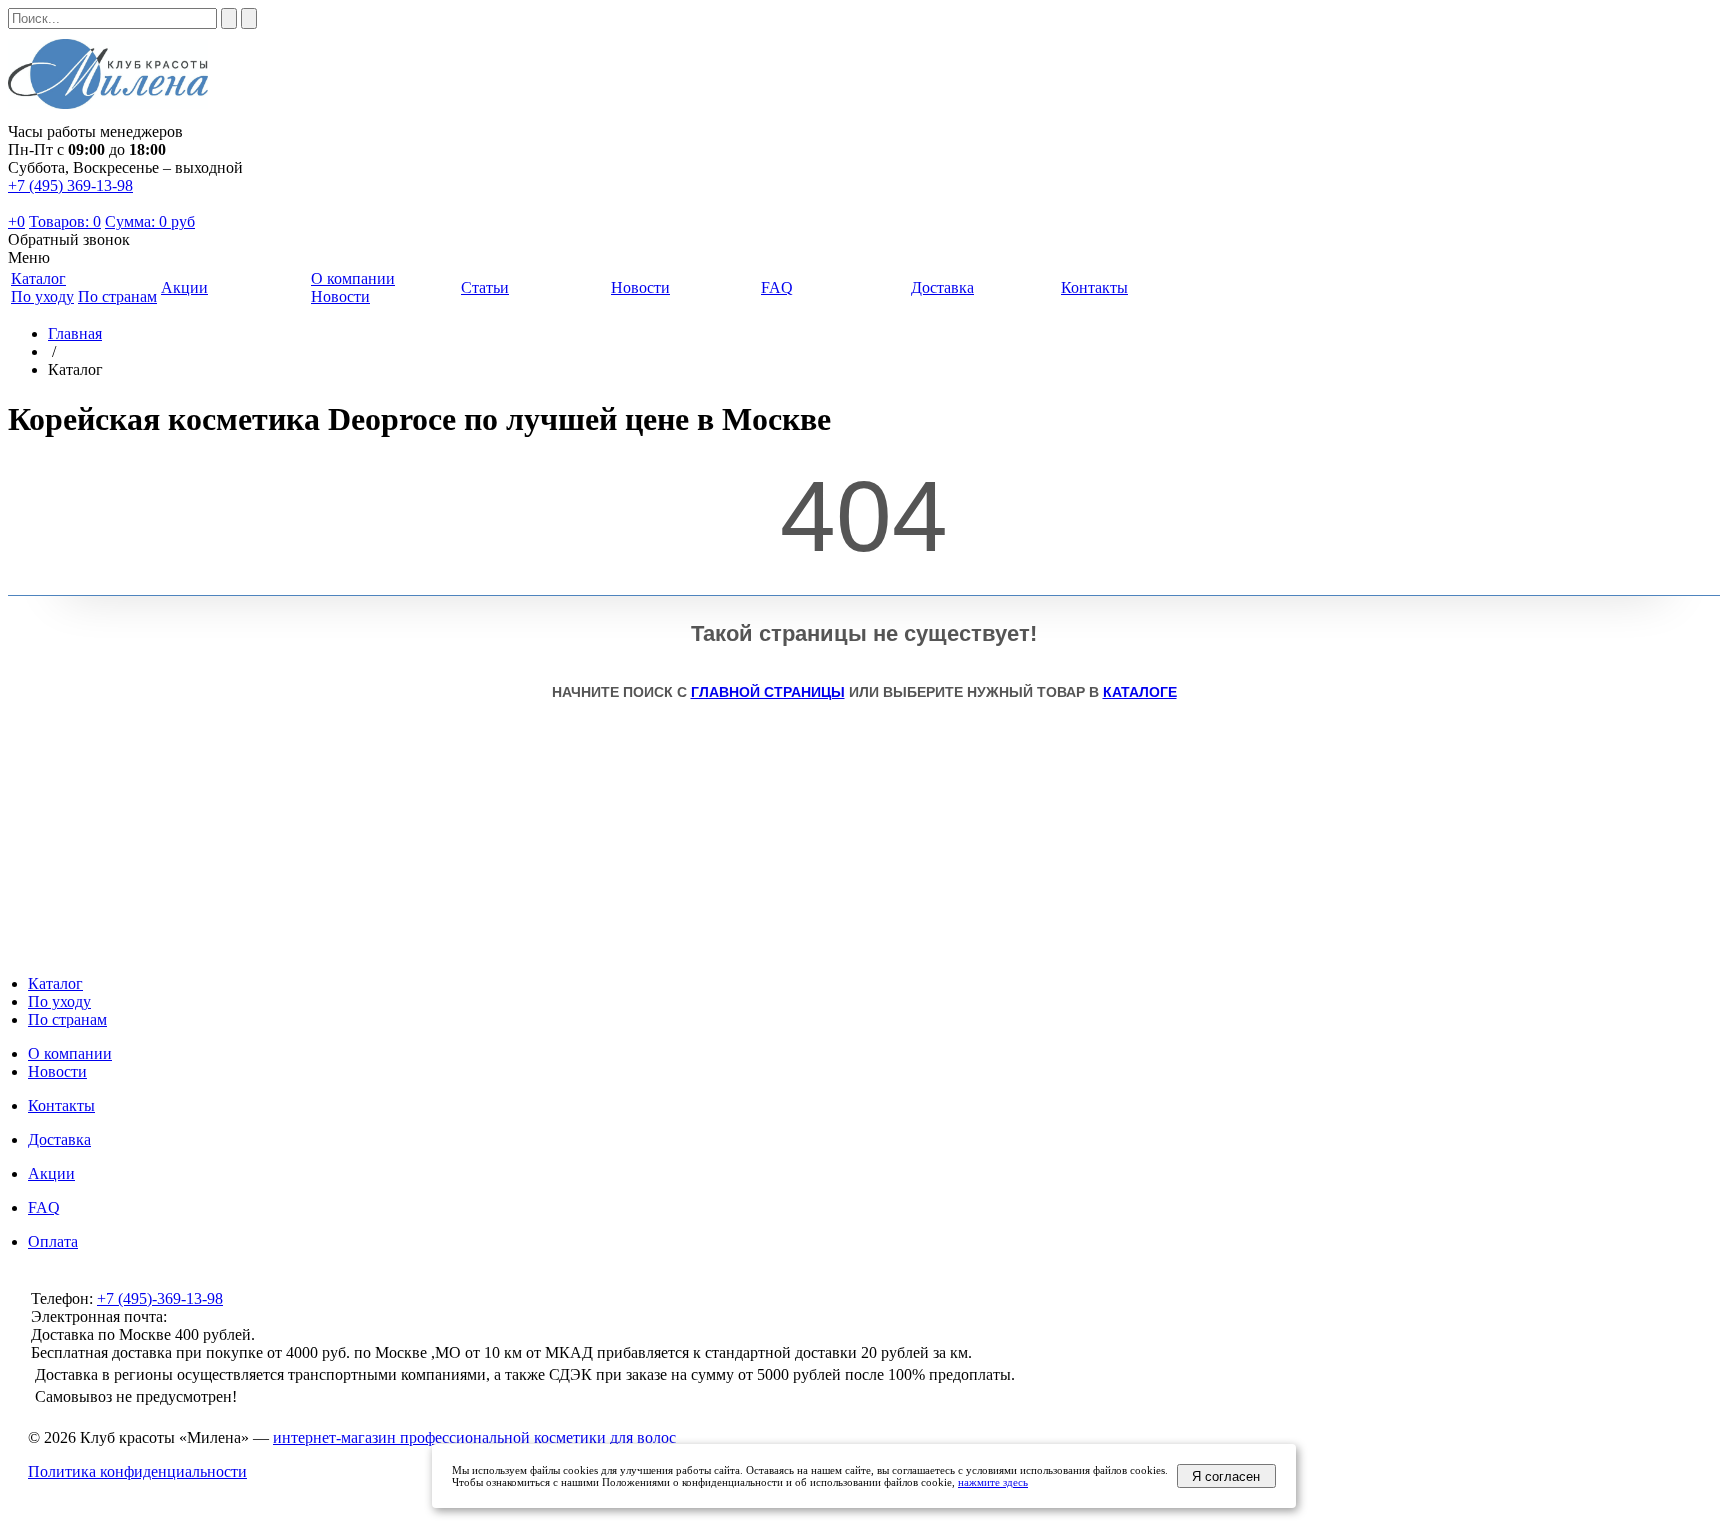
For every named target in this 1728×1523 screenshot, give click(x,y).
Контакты (61, 1105)
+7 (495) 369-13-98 (70, 185)
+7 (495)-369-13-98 (160, 1298)
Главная (75, 333)
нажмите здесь (993, 1482)
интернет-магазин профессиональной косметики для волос (474, 1437)
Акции (51, 1173)
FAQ (44, 1207)
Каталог (55, 983)
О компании (70, 1053)
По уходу (42, 296)
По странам (117, 296)
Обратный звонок (69, 239)
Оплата (53, 1241)
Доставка (59, 1139)
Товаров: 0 (65, 221)
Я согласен (1226, 1476)
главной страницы (768, 692)
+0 (16, 221)
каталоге (1140, 692)
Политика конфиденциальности (137, 1471)
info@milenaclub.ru (234, 1316)
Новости (340, 296)
